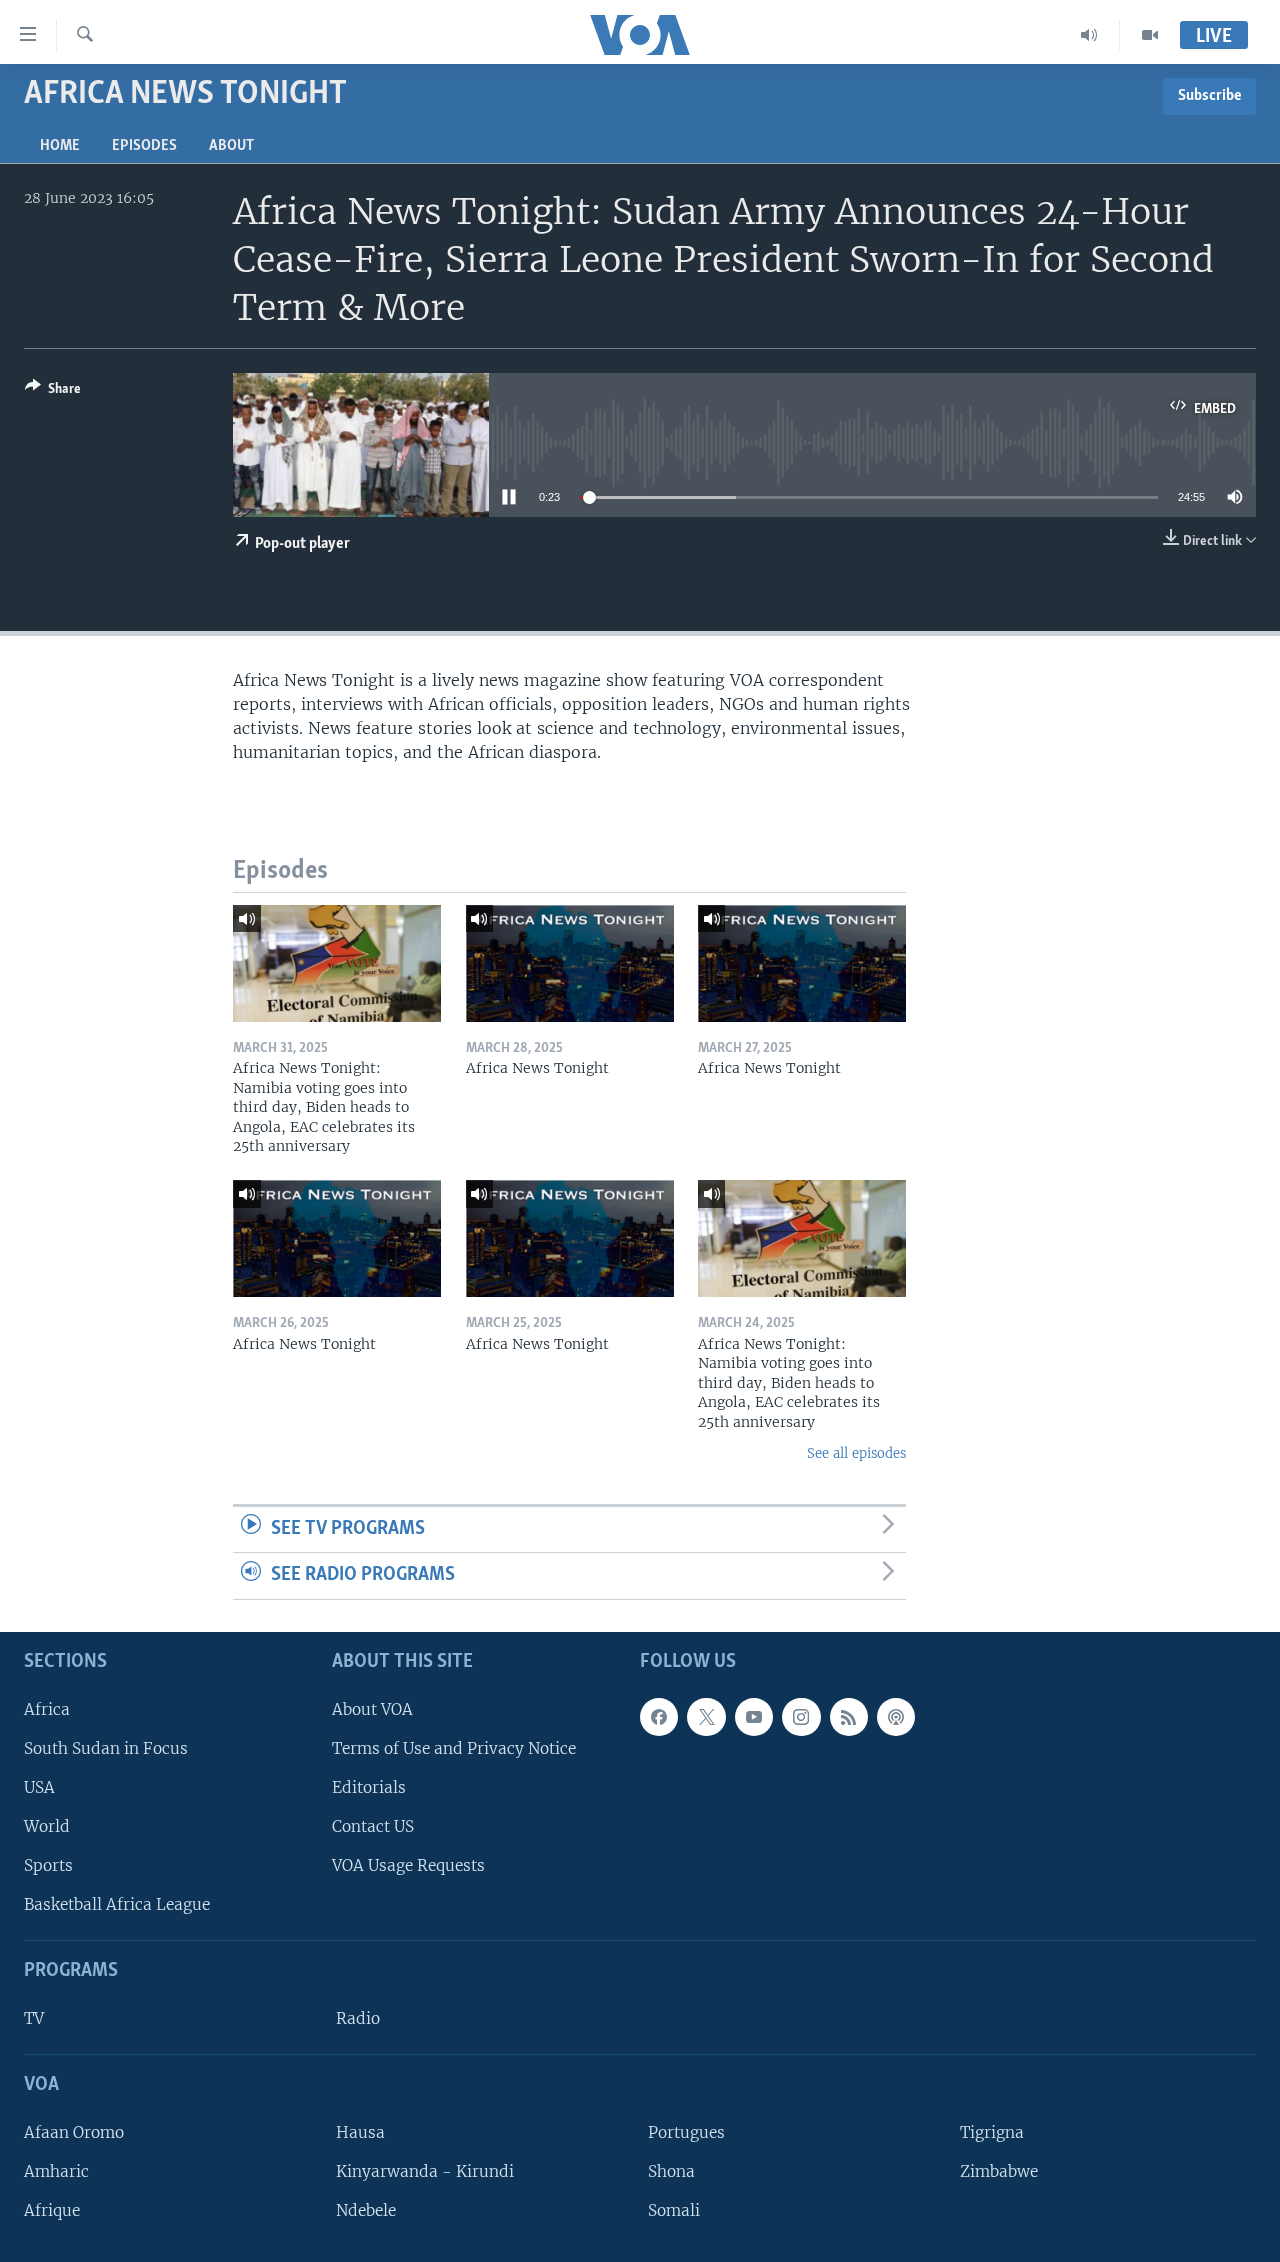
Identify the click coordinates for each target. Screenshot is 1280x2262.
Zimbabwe (999, 2171)
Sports (48, 1865)
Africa (47, 1709)
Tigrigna (992, 2132)
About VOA (372, 1709)
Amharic (56, 2171)
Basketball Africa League (117, 1904)
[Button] (53, 392)
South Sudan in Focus (106, 1748)
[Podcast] (896, 1717)
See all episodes (856, 1453)
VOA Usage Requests (408, 1865)
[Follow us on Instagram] (801, 1717)
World (47, 1826)
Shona (671, 2171)
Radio (358, 2018)
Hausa (360, 2132)
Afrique (52, 2210)
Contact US (373, 1826)
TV (34, 2018)
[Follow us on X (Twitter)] (706, 1717)
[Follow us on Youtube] (754, 1717)
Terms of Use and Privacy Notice (454, 1748)
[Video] (1150, 35)
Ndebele (366, 2210)
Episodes (144, 146)
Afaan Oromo (74, 2132)
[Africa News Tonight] (570, 963)
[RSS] (849, 1717)
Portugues (686, 2132)
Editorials (369, 1787)
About (231, 146)
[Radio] (1089, 35)
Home (60, 146)
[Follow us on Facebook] (659, 1717)
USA (39, 1787)
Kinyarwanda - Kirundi (425, 2171)
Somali (674, 2210)
